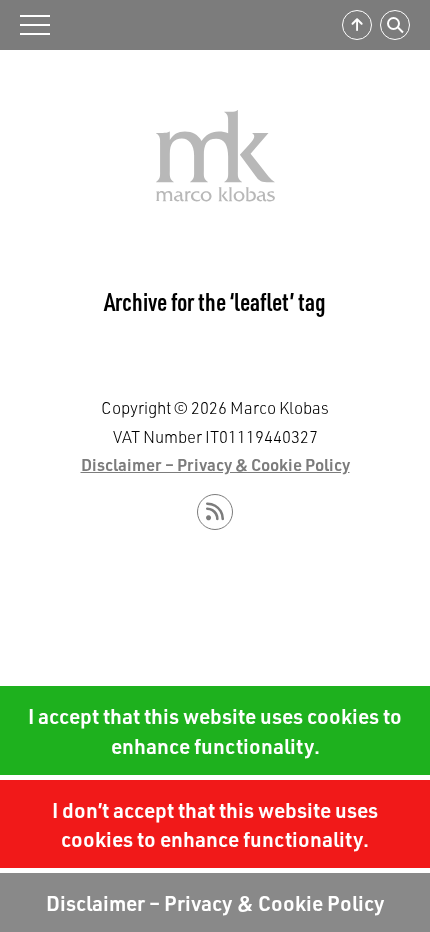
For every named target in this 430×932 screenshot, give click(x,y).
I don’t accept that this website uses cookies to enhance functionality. (215, 824)
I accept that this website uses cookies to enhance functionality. (215, 730)
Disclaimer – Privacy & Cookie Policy (215, 902)
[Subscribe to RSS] (215, 512)
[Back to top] (357, 25)
